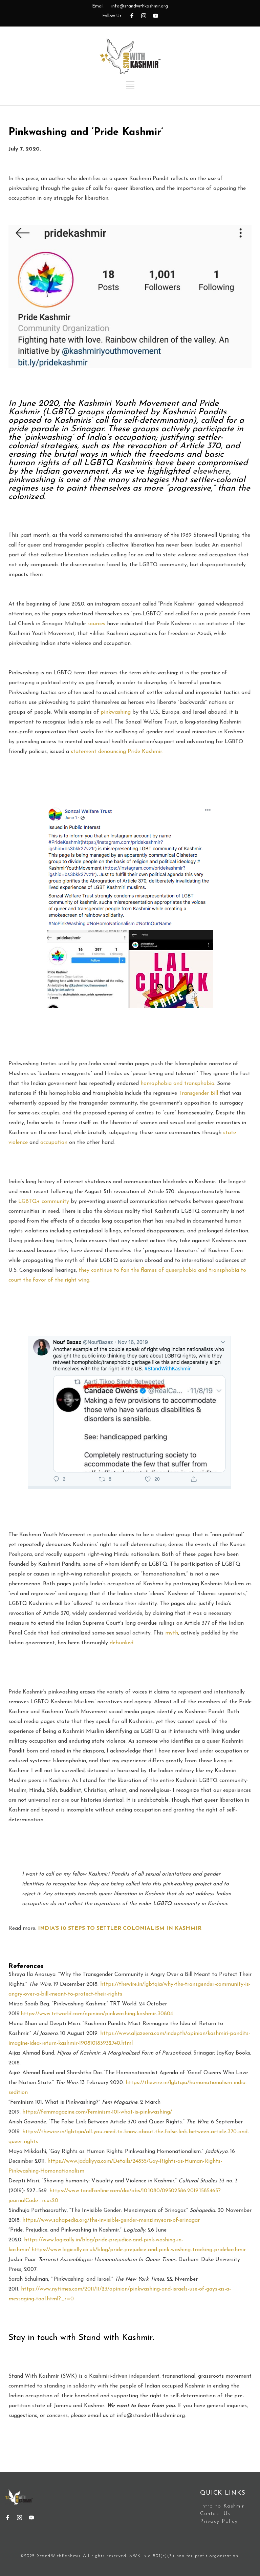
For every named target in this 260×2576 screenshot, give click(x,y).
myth (172, 1633)
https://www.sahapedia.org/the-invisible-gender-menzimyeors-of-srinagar (111, 2220)
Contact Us (215, 2514)
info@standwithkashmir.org (140, 6)
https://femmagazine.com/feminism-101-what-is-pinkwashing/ (97, 2112)
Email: (98, 6)
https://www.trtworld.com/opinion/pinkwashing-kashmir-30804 (97, 2014)
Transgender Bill (198, 1093)
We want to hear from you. (141, 2406)
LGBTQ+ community (44, 1202)
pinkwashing (116, 712)
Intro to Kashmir (222, 2506)
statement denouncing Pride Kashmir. (116, 752)
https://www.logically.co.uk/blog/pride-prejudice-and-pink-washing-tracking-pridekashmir (139, 2250)
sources (96, 624)
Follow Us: (112, 16)
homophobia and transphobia (177, 1084)
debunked (122, 1643)
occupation (54, 1143)
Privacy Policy (219, 2522)
